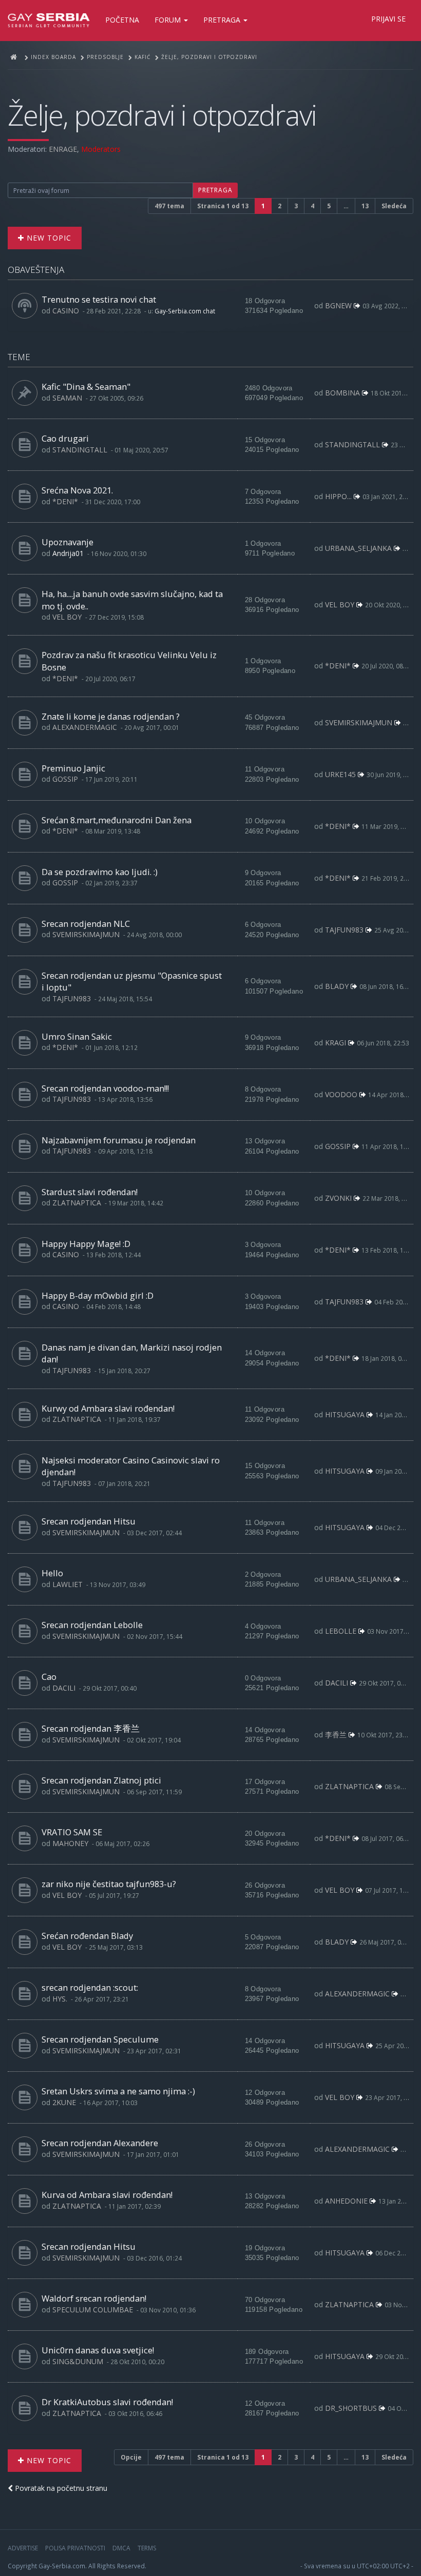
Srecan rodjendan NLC (86, 924)
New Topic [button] (48, 238)
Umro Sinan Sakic (77, 1036)
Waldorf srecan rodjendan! (94, 2298)
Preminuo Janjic (73, 768)
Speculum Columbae (93, 2310)
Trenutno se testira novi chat (99, 299)
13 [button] (365, 206)
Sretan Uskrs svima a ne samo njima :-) (118, 2091)
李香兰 (336, 1735)
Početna (122, 20)
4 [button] (312, 206)
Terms (147, 2548)
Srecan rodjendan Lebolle (92, 1625)
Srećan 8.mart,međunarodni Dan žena (117, 820)
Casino (66, 311)
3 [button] (296, 206)
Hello (52, 1573)
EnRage (63, 149)
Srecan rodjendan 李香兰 (91, 1728)
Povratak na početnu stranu (60, 2488)
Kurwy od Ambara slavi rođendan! (108, 1408)
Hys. (60, 1999)
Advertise (23, 2548)
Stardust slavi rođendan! (90, 1192)
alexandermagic (85, 727)
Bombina (342, 393)
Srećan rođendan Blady (87, 1936)
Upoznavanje (68, 542)
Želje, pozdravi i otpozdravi (162, 115)
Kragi (336, 1043)
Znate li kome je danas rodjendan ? (111, 716)
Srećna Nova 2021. (77, 490)
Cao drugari (65, 438)
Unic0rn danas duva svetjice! (98, 2350)
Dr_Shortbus (351, 2408)
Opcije (131, 2457)
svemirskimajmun (359, 722)
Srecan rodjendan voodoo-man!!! (105, 1088)
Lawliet (68, 1584)
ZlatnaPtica (77, 1203)
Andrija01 (68, 553)
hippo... (338, 496)
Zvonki (338, 1198)
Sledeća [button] (394, 206)
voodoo (341, 1094)
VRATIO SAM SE (72, 1832)
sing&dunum (78, 2361)
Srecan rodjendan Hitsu (89, 1521)
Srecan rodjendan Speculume (100, 2039)
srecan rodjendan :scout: (90, 1987)
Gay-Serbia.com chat (185, 311)
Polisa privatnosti (75, 2548)
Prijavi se (388, 19)
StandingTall (80, 450)
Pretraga (223, 20)
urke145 (340, 774)
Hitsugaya (345, 1414)
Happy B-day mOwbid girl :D (98, 1295)
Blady (337, 986)
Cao (49, 1677)
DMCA (121, 2548)
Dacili (64, 1688)
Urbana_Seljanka (358, 548)
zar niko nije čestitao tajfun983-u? (109, 1884)
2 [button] (280, 206)
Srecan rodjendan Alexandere (100, 2143)
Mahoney (70, 1843)
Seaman (67, 398)
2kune (64, 2102)
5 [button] (329, 206)
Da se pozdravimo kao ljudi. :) (100, 872)
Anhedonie (346, 2201)
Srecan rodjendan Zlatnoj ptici (101, 1780)
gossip (65, 779)
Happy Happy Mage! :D (86, 1244)
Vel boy (67, 617)
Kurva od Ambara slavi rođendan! (107, 2195)
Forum (169, 20)
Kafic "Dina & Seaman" (86, 387)
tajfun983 (344, 930)
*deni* (65, 501)
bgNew (338, 305)
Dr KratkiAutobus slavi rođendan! (107, 2402)
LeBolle (341, 1631)
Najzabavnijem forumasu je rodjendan (119, 1140)
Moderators (101, 149)
